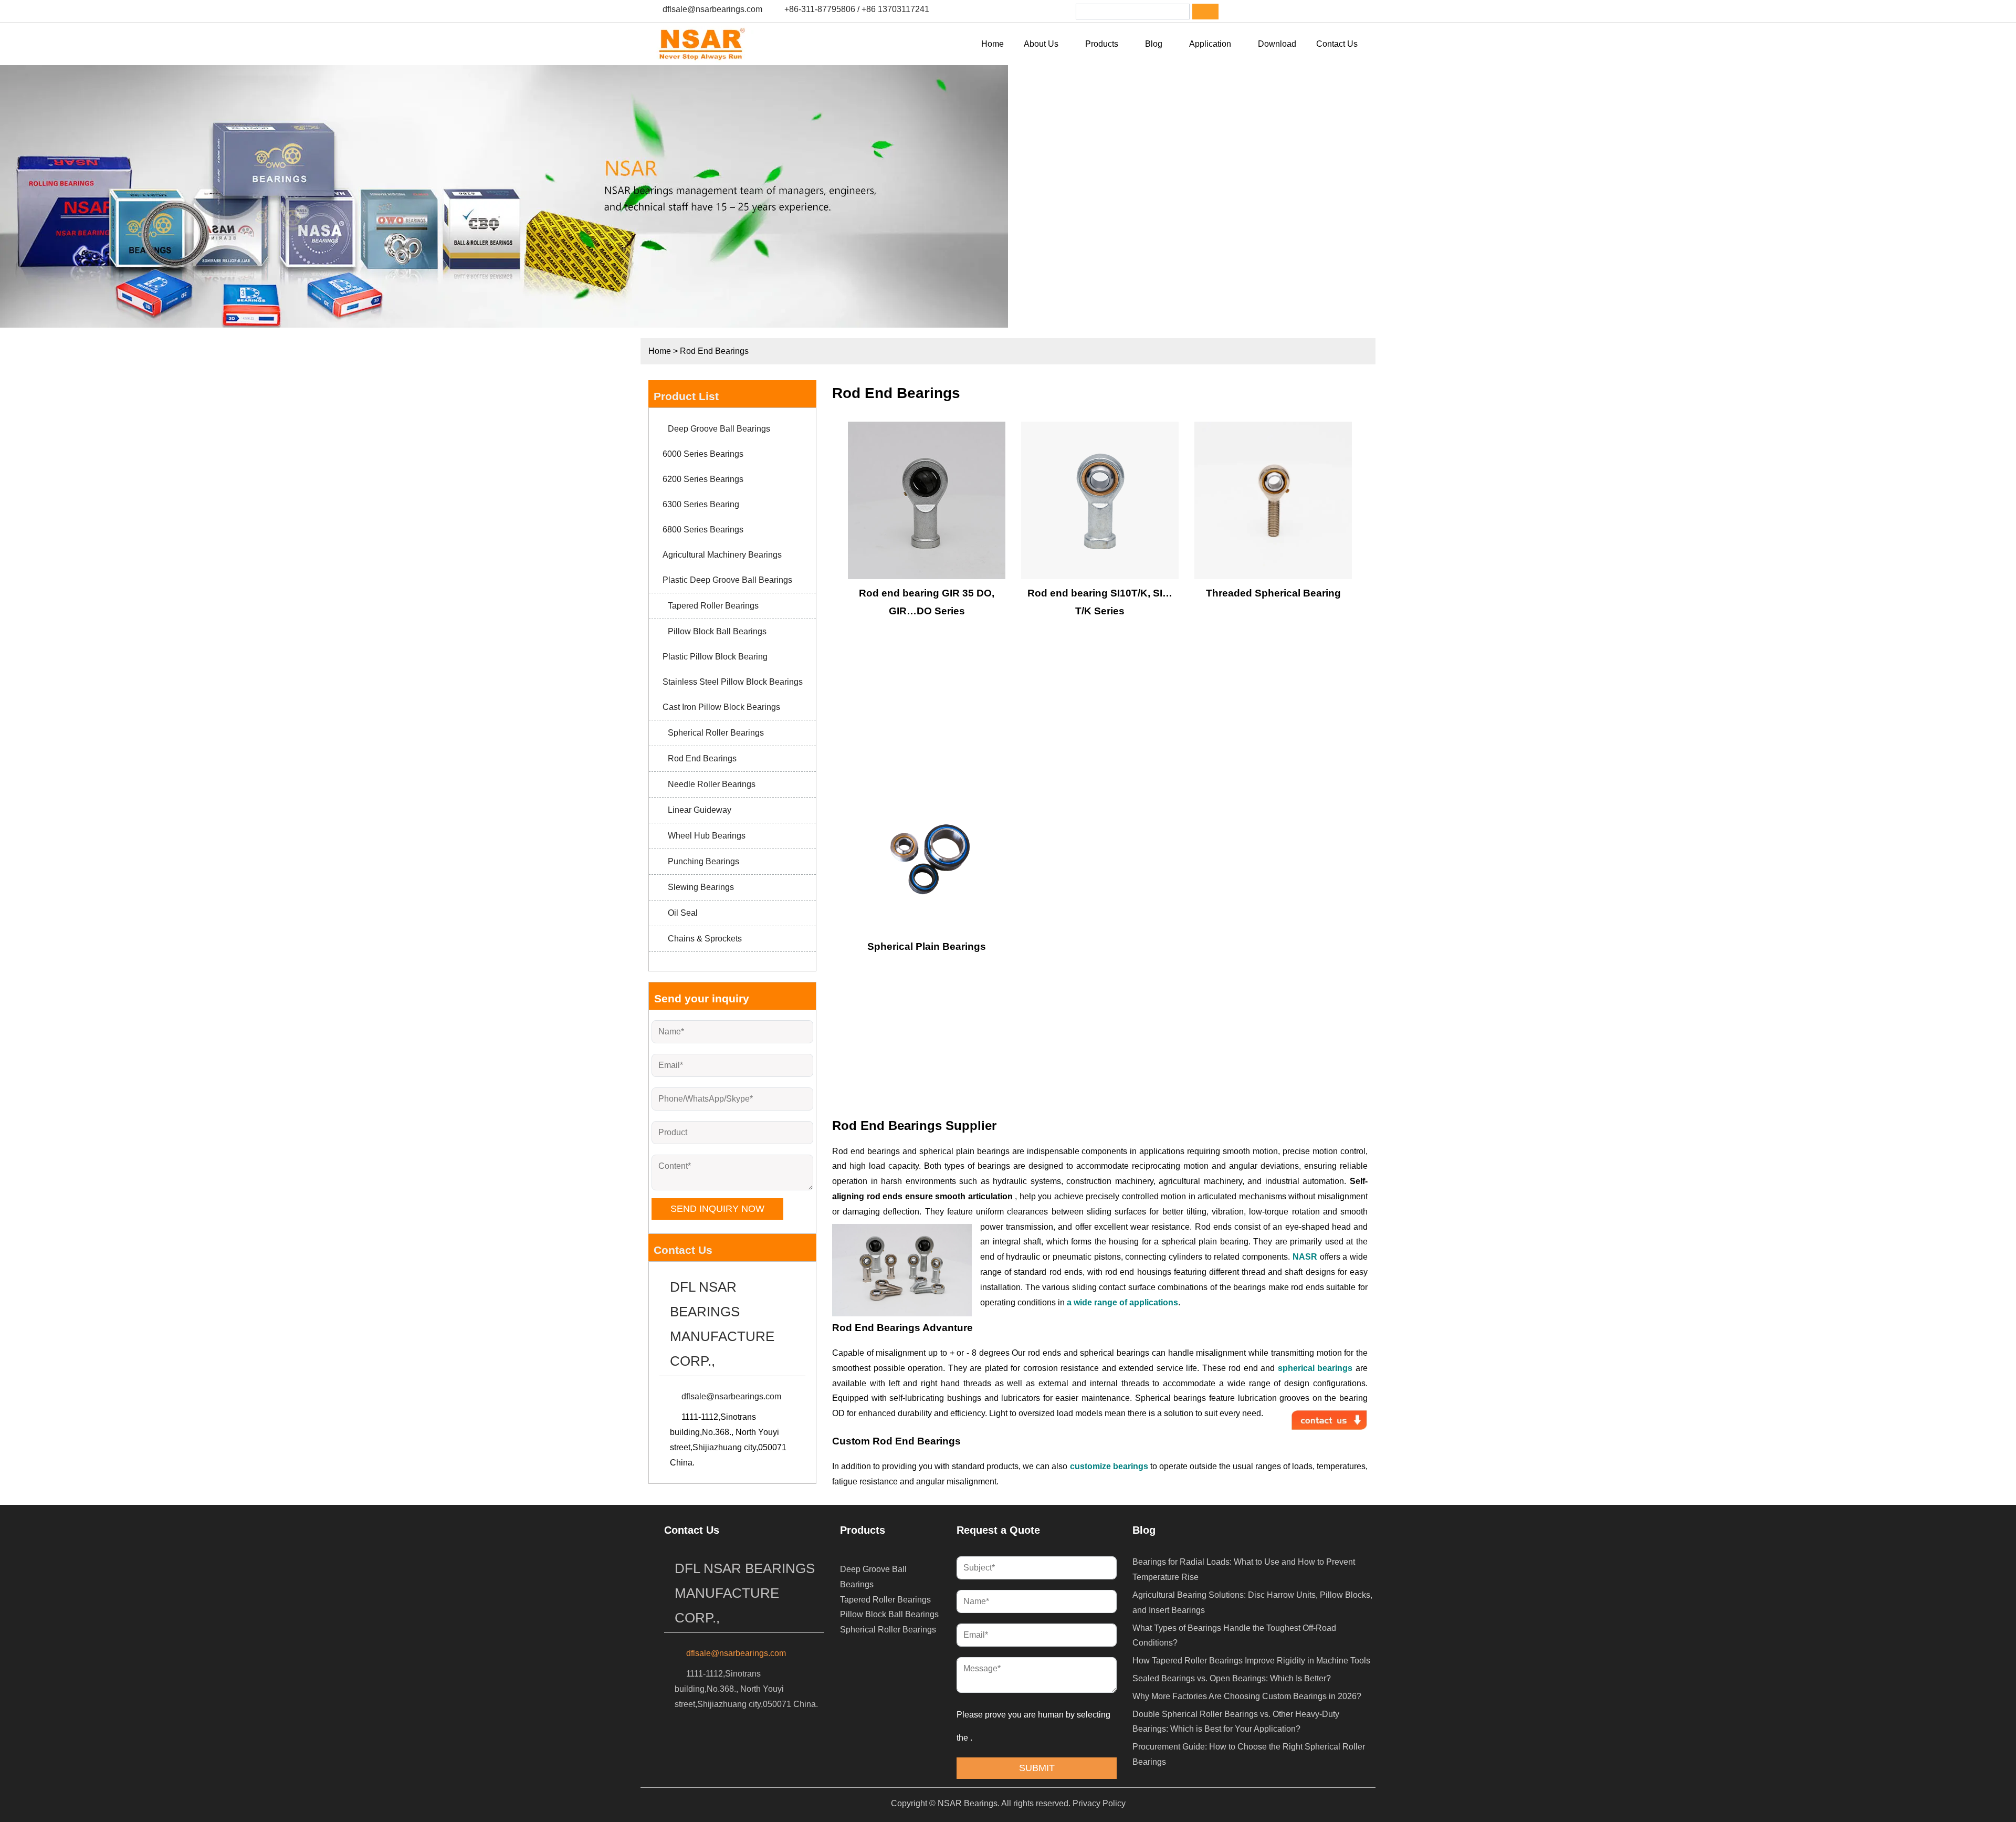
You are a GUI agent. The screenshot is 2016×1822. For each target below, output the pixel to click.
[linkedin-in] (1270, 12)
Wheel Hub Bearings (707, 836)
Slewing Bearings (701, 887)
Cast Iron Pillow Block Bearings (721, 707)
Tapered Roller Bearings (713, 606)
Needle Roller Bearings (712, 784)
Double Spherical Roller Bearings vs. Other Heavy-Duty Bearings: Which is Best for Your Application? (1236, 1722)
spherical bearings (1315, 1368)
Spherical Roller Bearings (716, 733)
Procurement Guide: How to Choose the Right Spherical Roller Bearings (1249, 1754)
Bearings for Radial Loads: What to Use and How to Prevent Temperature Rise (1244, 1569)
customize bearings (1109, 1466)
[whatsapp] (1297, 12)
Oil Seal (683, 913)
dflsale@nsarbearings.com (712, 9)
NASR (1305, 1257)
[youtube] (1325, 12)
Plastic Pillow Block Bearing (715, 657)
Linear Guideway (700, 810)
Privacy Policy (1099, 1803)
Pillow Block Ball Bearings (717, 631)
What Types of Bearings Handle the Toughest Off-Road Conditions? (1234, 1636)
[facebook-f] (1243, 12)
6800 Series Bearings (703, 530)
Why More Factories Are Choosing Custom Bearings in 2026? (1247, 1696)
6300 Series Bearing (701, 504)
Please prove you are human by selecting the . (1035, 1726)
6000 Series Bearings (703, 454)
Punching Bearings (703, 861)
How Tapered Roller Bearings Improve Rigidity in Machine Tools (1251, 1661)
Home (660, 351)
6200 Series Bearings (703, 479)
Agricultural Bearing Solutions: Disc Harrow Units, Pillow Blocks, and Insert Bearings (1252, 1603)
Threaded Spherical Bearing (1273, 593)
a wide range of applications (1122, 1302)
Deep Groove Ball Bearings (719, 429)
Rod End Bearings (714, 351)
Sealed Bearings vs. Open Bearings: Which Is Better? (1232, 1678)
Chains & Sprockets (705, 939)
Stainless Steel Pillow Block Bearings (733, 682)
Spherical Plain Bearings (927, 946)
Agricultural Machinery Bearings (722, 555)
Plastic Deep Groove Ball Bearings (727, 580)
